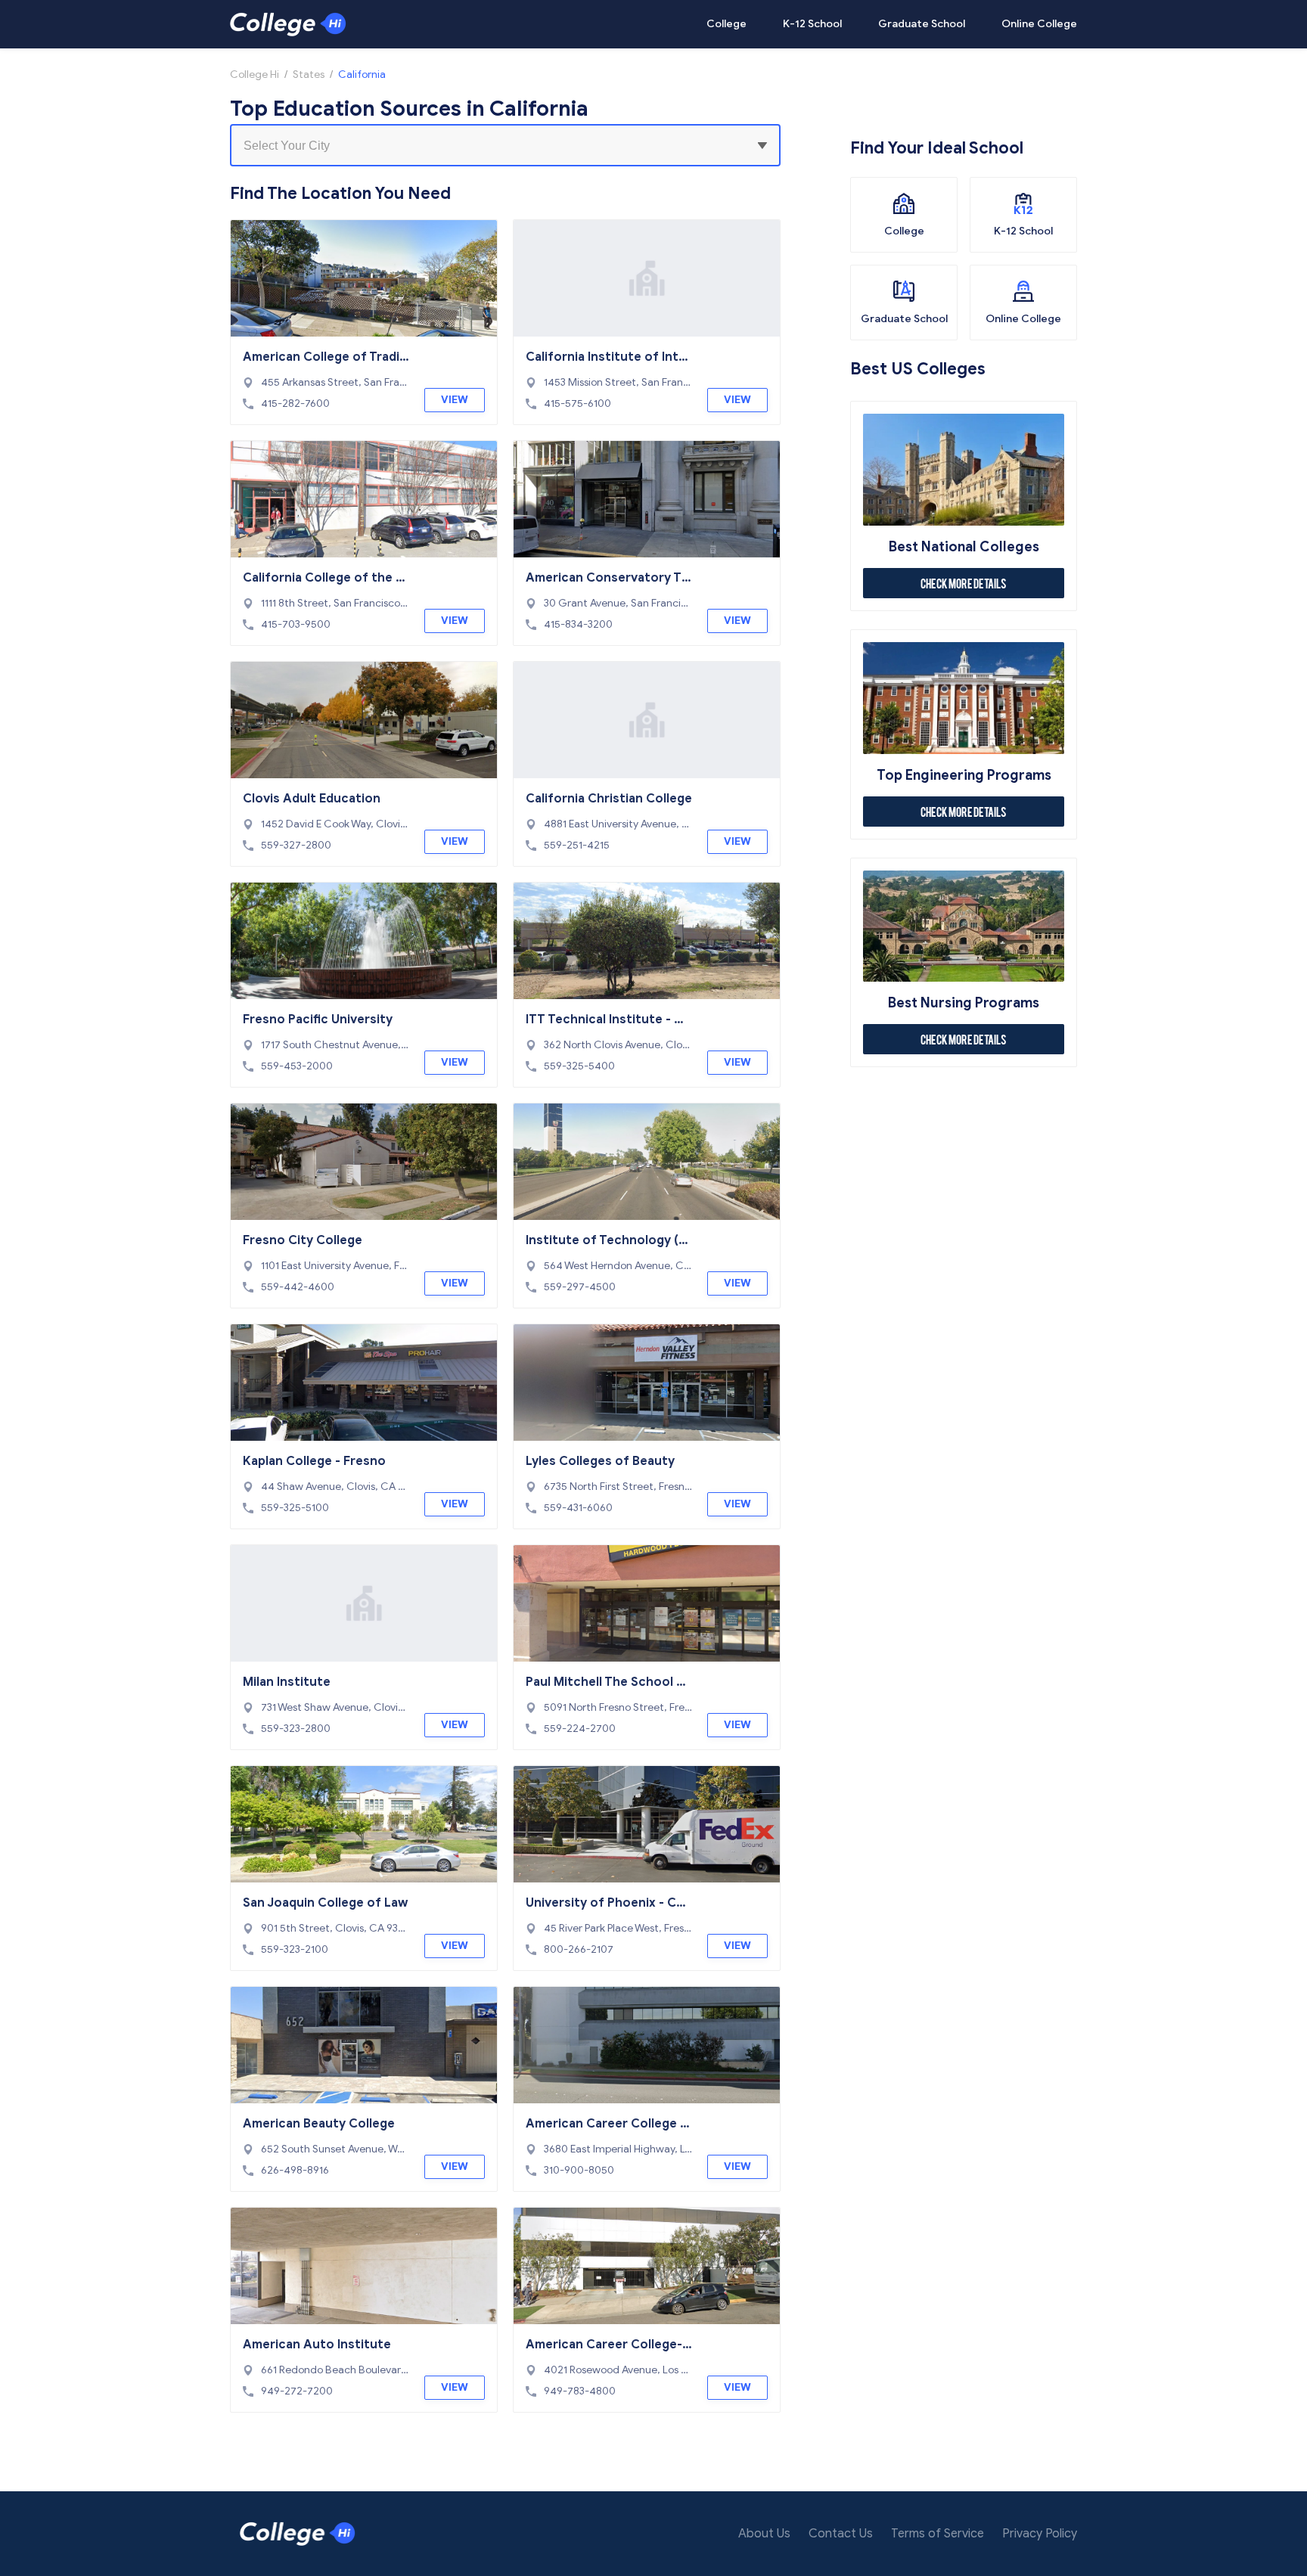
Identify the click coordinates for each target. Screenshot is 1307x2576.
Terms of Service (938, 2534)
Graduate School (922, 24)
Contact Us (841, 2534)
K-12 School (812, 24)
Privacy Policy (1040, 2534)
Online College (1039, 24)
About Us (764, 2534)
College (726, 24)
